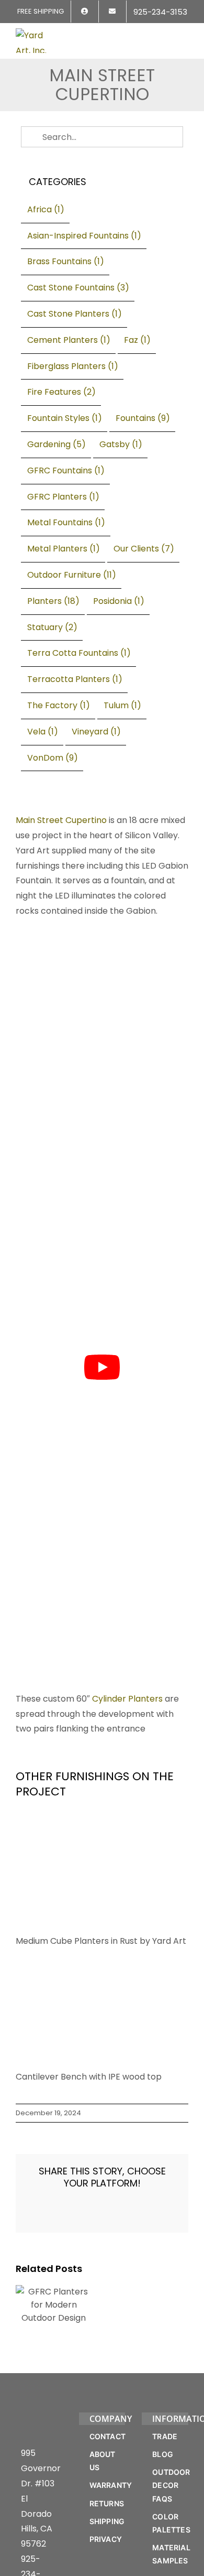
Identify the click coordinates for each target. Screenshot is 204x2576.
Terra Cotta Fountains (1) (79, 653)
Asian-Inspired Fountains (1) (84, 236)
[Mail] (29, 2034)
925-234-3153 (31, 1909)
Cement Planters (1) (69, 340)
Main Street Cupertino (61, 820)
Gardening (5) (56, 444)
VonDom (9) (53, 758)
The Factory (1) (59, 705)
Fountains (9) (143, 418)
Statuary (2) (52, 627)
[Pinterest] (29, 2010)
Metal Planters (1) (64, 549)
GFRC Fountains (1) (66, 470)
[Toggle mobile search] (165, 35)
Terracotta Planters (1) (75, 679)
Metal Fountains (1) (66, 522)
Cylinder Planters (127, 1192)
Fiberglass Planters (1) (73, 366)
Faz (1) (137, 340)
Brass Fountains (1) (66, 261)
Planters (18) (53, 601)
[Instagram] (29, 1986)
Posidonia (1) (119, 601)
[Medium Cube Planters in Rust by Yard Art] (102, 1319)
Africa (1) (46, 209)
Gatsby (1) (121, 444)
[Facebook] (29, 1962)
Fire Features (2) (61, 392)
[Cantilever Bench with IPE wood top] (93, 1357)
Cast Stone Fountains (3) (78, 288)
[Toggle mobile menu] (184, 35)
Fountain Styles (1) (65, 418)
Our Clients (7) (144, 549)
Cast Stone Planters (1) (75, 314)
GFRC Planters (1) (63, 497)
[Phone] (29, 2058)
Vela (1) (43, 732)
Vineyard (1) (96, 732)
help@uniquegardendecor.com (85, 1939)
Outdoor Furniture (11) (72, 575)
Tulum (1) (122, 705)
